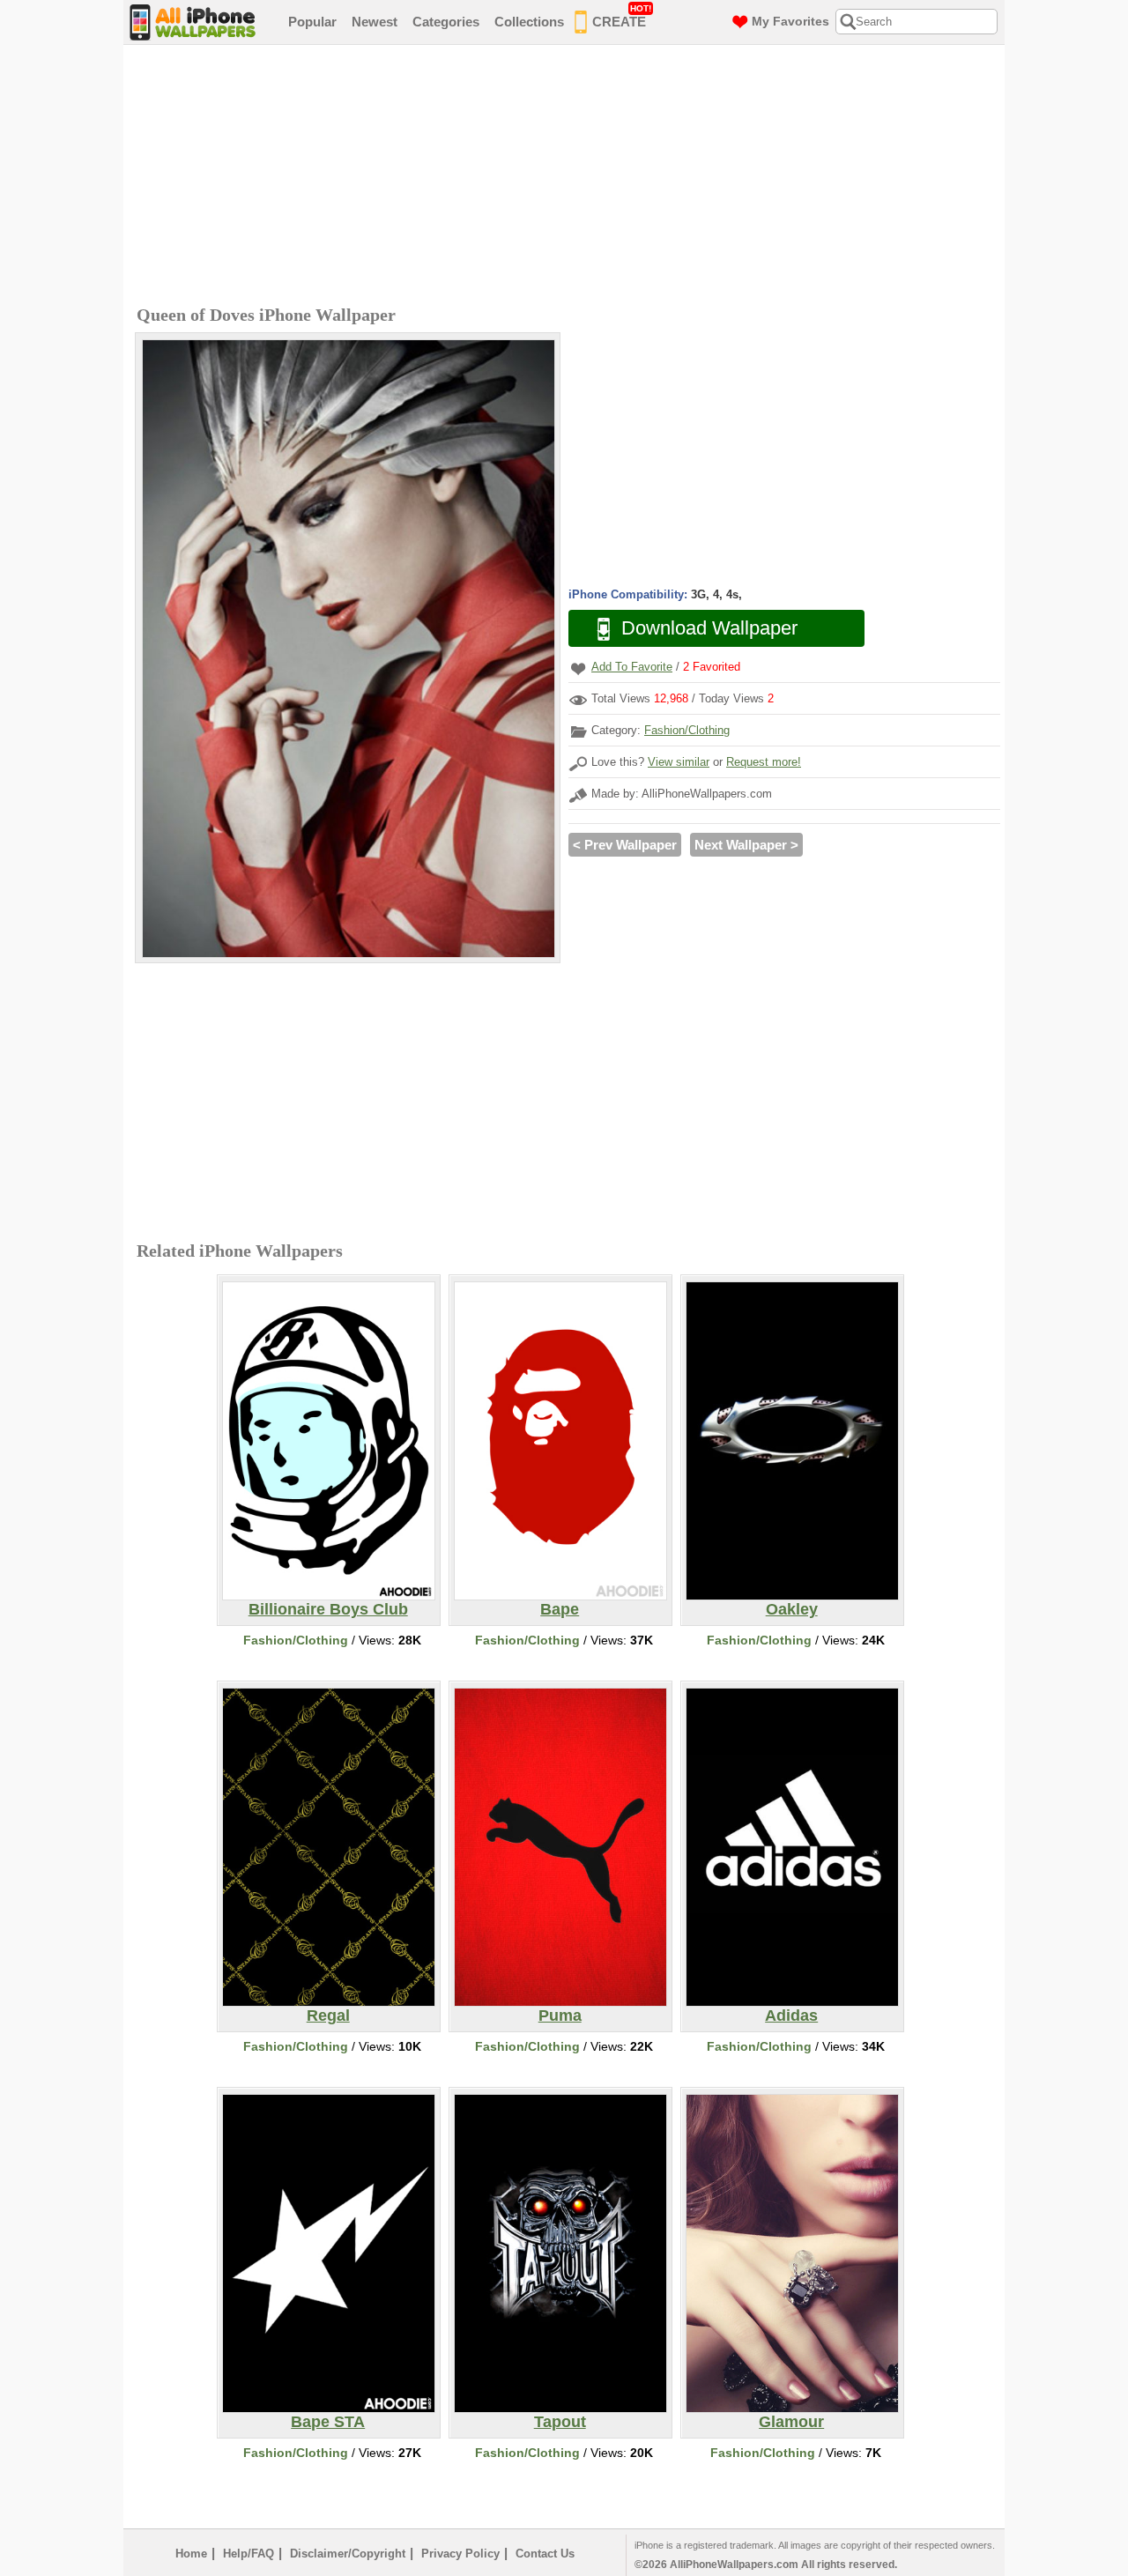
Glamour (791, 2422)
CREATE (622, 16)
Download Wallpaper (709, 628)
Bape (560, 1609)
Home (191, 2554)
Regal (328, 2016)
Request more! (764, 762)
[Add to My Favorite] (578, 668)
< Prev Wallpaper (625, 845)
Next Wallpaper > (746, 845)
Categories (446, 22)
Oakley (792, 1609)
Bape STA (328, 2422)
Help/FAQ (249, 2554)
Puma (560, 2016)
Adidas (791, 2016)
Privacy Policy (460, 2554)
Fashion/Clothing (687, 730)
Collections (529, 22)
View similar (679, 762)
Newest (375, 22)
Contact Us (545, 2554)
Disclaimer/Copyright (348, 2554)
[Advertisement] (568, 177)
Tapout (560, 2422)
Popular (312, 22)
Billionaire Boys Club (328, 1609)
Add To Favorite (632, 667)
